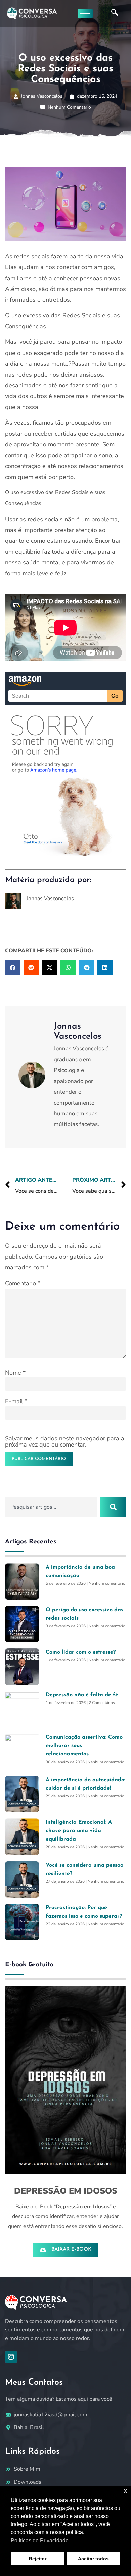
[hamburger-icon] (85, 14)
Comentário (23, 1283)
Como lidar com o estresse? (81, 1652)
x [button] (125, 2490)
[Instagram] (11, 2357)
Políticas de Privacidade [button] (40, 2540)
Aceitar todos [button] (93, 2559)
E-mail (16, 1401)
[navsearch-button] (115, 13)
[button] (13, 968)
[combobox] (51, 1507)
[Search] (113, 1507)
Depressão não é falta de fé (82, 1695)
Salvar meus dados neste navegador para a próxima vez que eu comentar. (65, 1441)
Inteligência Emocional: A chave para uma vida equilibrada (79, 1831)
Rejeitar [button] (38, 2559)
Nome (15, 1373)
